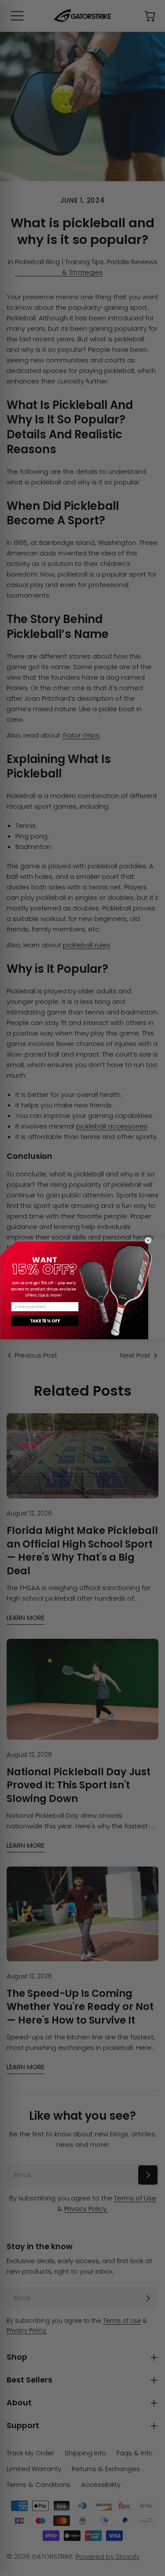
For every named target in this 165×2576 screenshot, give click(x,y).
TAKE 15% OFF (44, 1321)
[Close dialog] (148, 1240)
